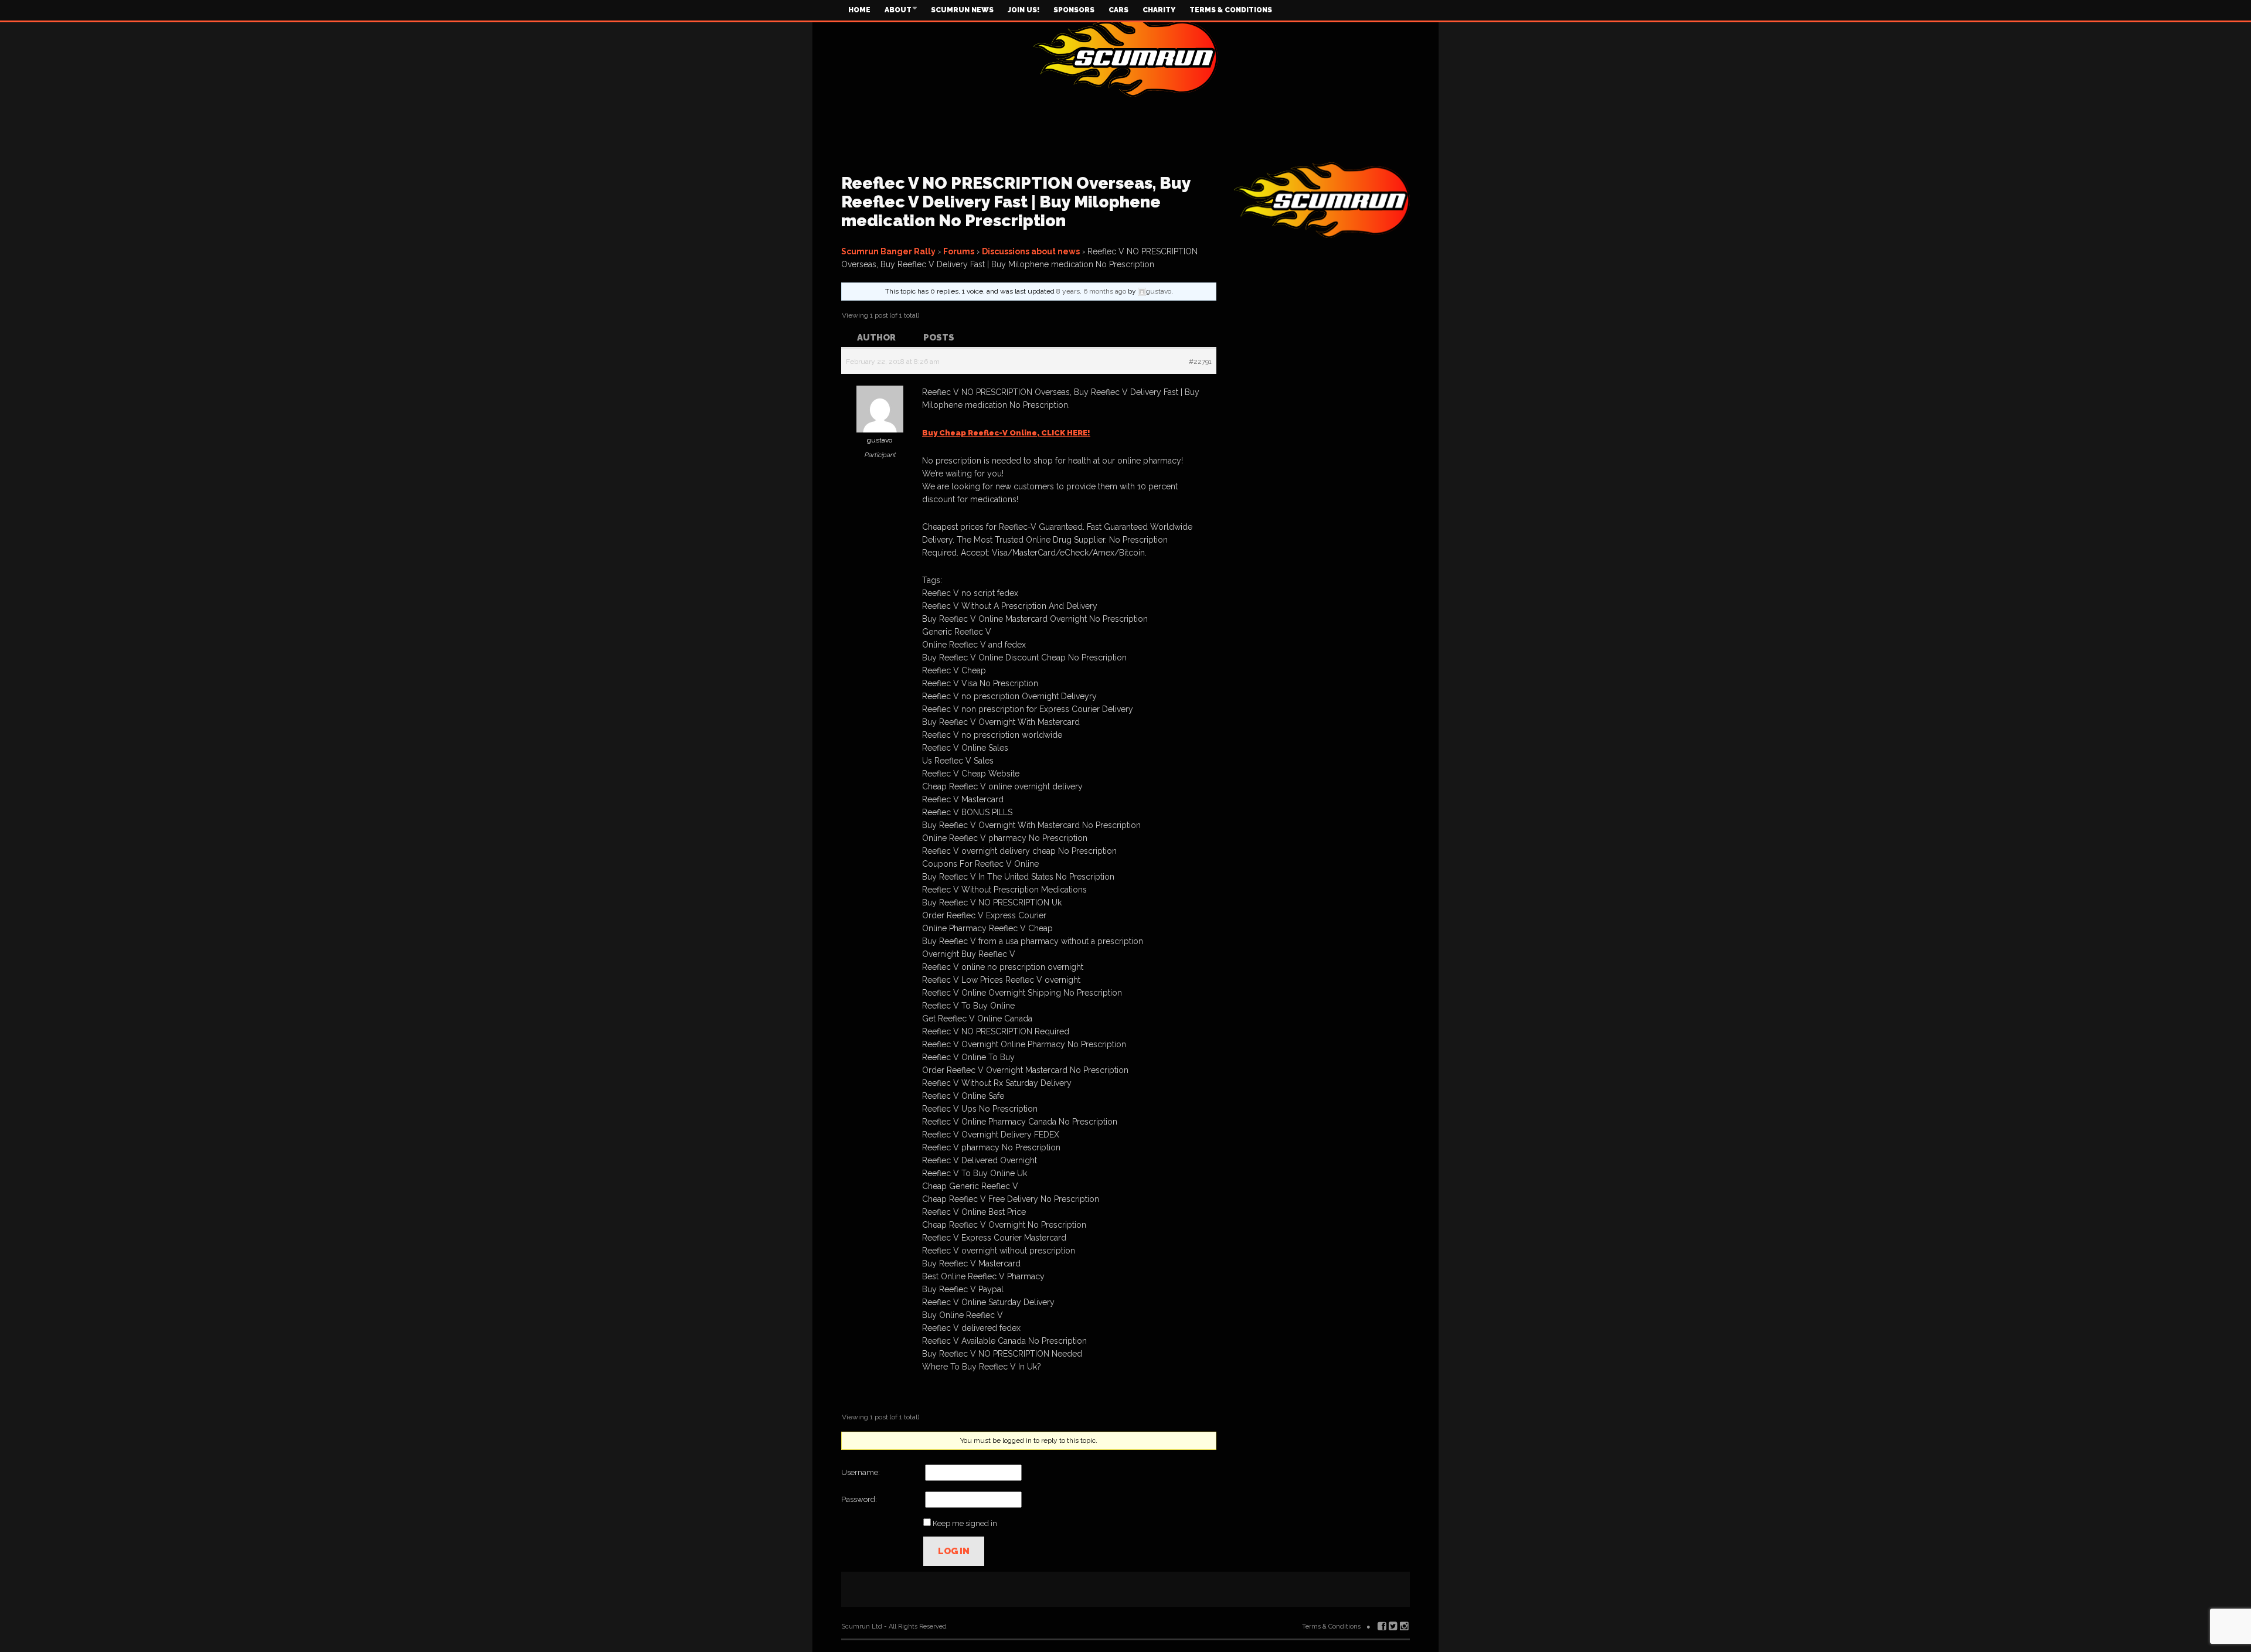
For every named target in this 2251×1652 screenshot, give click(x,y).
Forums (959, 251)
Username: (861, 1472)
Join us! (1024, 10)
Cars (1118, 10)
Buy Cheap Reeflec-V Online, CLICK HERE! (1006, 433)
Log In (954, 1551)
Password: (859, 1499)
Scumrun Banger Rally (888, 251)
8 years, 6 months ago (1091, 291)
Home (859, 10)
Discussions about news (1031, 251)
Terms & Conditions (1231, 10)
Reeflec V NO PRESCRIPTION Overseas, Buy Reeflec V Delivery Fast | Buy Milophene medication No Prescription (1016, 202)
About (898, 10)
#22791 (1200, 362)
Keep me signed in (965, 1523)
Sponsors (1074, 10)
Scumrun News (962, 10)
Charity (1159, 10)
